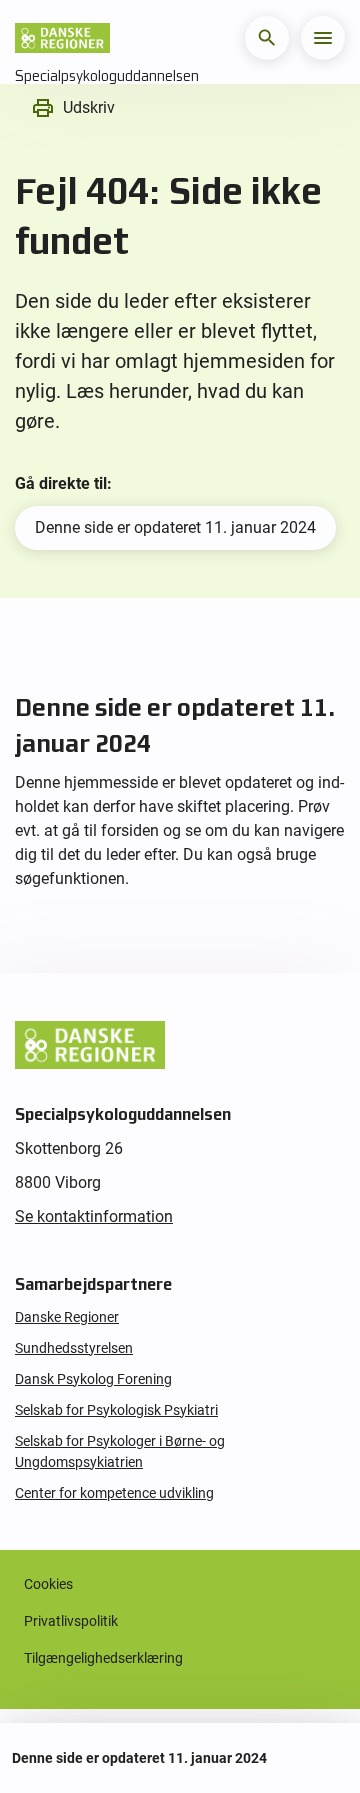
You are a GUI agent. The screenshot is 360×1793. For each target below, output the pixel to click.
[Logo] (62, 38)
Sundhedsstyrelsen (74, 1348)
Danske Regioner (67, 1317)
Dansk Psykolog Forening (93, 1379)
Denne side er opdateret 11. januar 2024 (175, 527)
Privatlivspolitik (71, 1621)
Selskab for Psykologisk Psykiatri (116, 1410)
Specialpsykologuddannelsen (107, 76)
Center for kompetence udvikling (114, 1493)
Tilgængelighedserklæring (103, 1658)
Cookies (48, 1584)
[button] (267, 38)
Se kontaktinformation (94, 1216)
